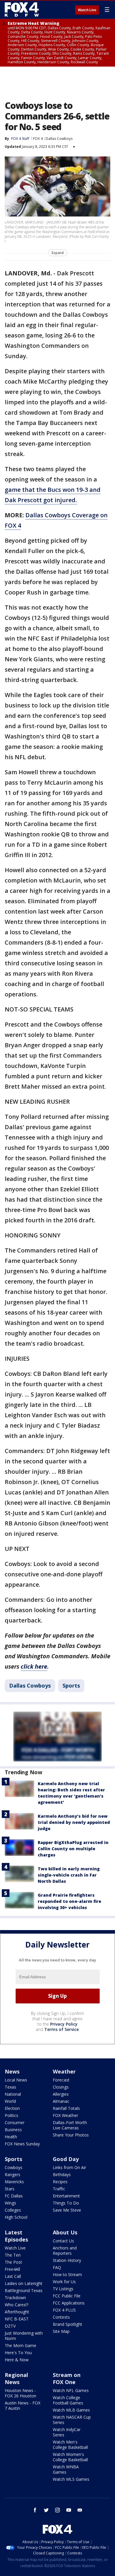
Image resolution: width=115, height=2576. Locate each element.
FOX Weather (65, 2115)
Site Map (61, 2331)
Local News (16, 2080)
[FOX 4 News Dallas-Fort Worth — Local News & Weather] (22, 9)
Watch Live (87, 10)
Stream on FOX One (67, 2378)
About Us (65, 2232)
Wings (10, 2203)
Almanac (61, 2101)
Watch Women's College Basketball (70, 2457)
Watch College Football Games (68, 2400)
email (80, 2510)
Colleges (13, 2210)
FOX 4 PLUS (64, 2310)
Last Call (13, 2276)
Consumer (15, 2122)
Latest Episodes (16, 2236)
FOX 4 (38, 139)
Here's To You (18, 2353)
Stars (10, 2189)
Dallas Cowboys (59, 139)
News (12, 2071)
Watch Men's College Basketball (70, 2445)
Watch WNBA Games (66, 2469)
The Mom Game (20, 2345)
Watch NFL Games (71, 2390)
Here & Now (17, 2360)
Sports (71, 1685)
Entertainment (66, 2196)
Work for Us (64, 2282)
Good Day (66, 2159)
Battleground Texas (24, 2290)
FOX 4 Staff (20, 139)
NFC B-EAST (17, 2319)
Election (12, 2108)
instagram (57, 2510)
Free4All (12, 2269)
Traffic (59, 2189)
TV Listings (63, 2289)
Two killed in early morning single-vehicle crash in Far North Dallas (69, 1875)
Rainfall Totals (66, 2108)
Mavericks (14, 2182)
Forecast (61, 2080)
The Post (13, 2262)
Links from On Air (69, 2167)
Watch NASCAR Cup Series (72, 2420)
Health (11, 2137)
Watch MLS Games (71, 2479)
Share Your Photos (71, 2135)
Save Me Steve (67, 2210)
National (13, 2094)
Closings (61, 2087)
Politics (11, 2115)
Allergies (61, 2094)
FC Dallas (14, 2196)
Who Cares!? (17, 2305)
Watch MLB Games (71, 2410)
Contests (61, 2317)
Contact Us (63, 2241)
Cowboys (14, 2167)
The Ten (13, 2255)
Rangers (13, 2175)
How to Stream (67, 2274)
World (10, 2101)
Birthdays (62, 2175)
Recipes (60, 2182)
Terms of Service (61, 2029)
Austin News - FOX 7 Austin (23, 2405)
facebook (35, 2510)
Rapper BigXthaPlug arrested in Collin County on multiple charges (73, 1849)
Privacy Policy (64, 2024)
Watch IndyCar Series (67, 2432)
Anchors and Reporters (65, 2251)
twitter (46, 2510)
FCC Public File (67, 2296)
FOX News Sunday (22, 2144)
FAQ (57, 2267)
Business (13, 2130)
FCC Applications (69, 2303)
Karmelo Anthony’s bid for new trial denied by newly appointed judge (74, 1822)
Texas (10, 2087)
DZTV (10, 2326)
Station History (67, 2260)
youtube (69, 2510)
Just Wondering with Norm (24, 2336)
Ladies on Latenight (24, 2283)
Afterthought (17, 2312)
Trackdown (15, 2298)
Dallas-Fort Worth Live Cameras (70, 2125)
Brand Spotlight (68, 2324)
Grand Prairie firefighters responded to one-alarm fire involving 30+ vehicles (69, 1901)
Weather (64, 2071)
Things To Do (66, 2203)
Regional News (16, 2378)
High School (16, 2217)
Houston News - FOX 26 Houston (20, 2393)
